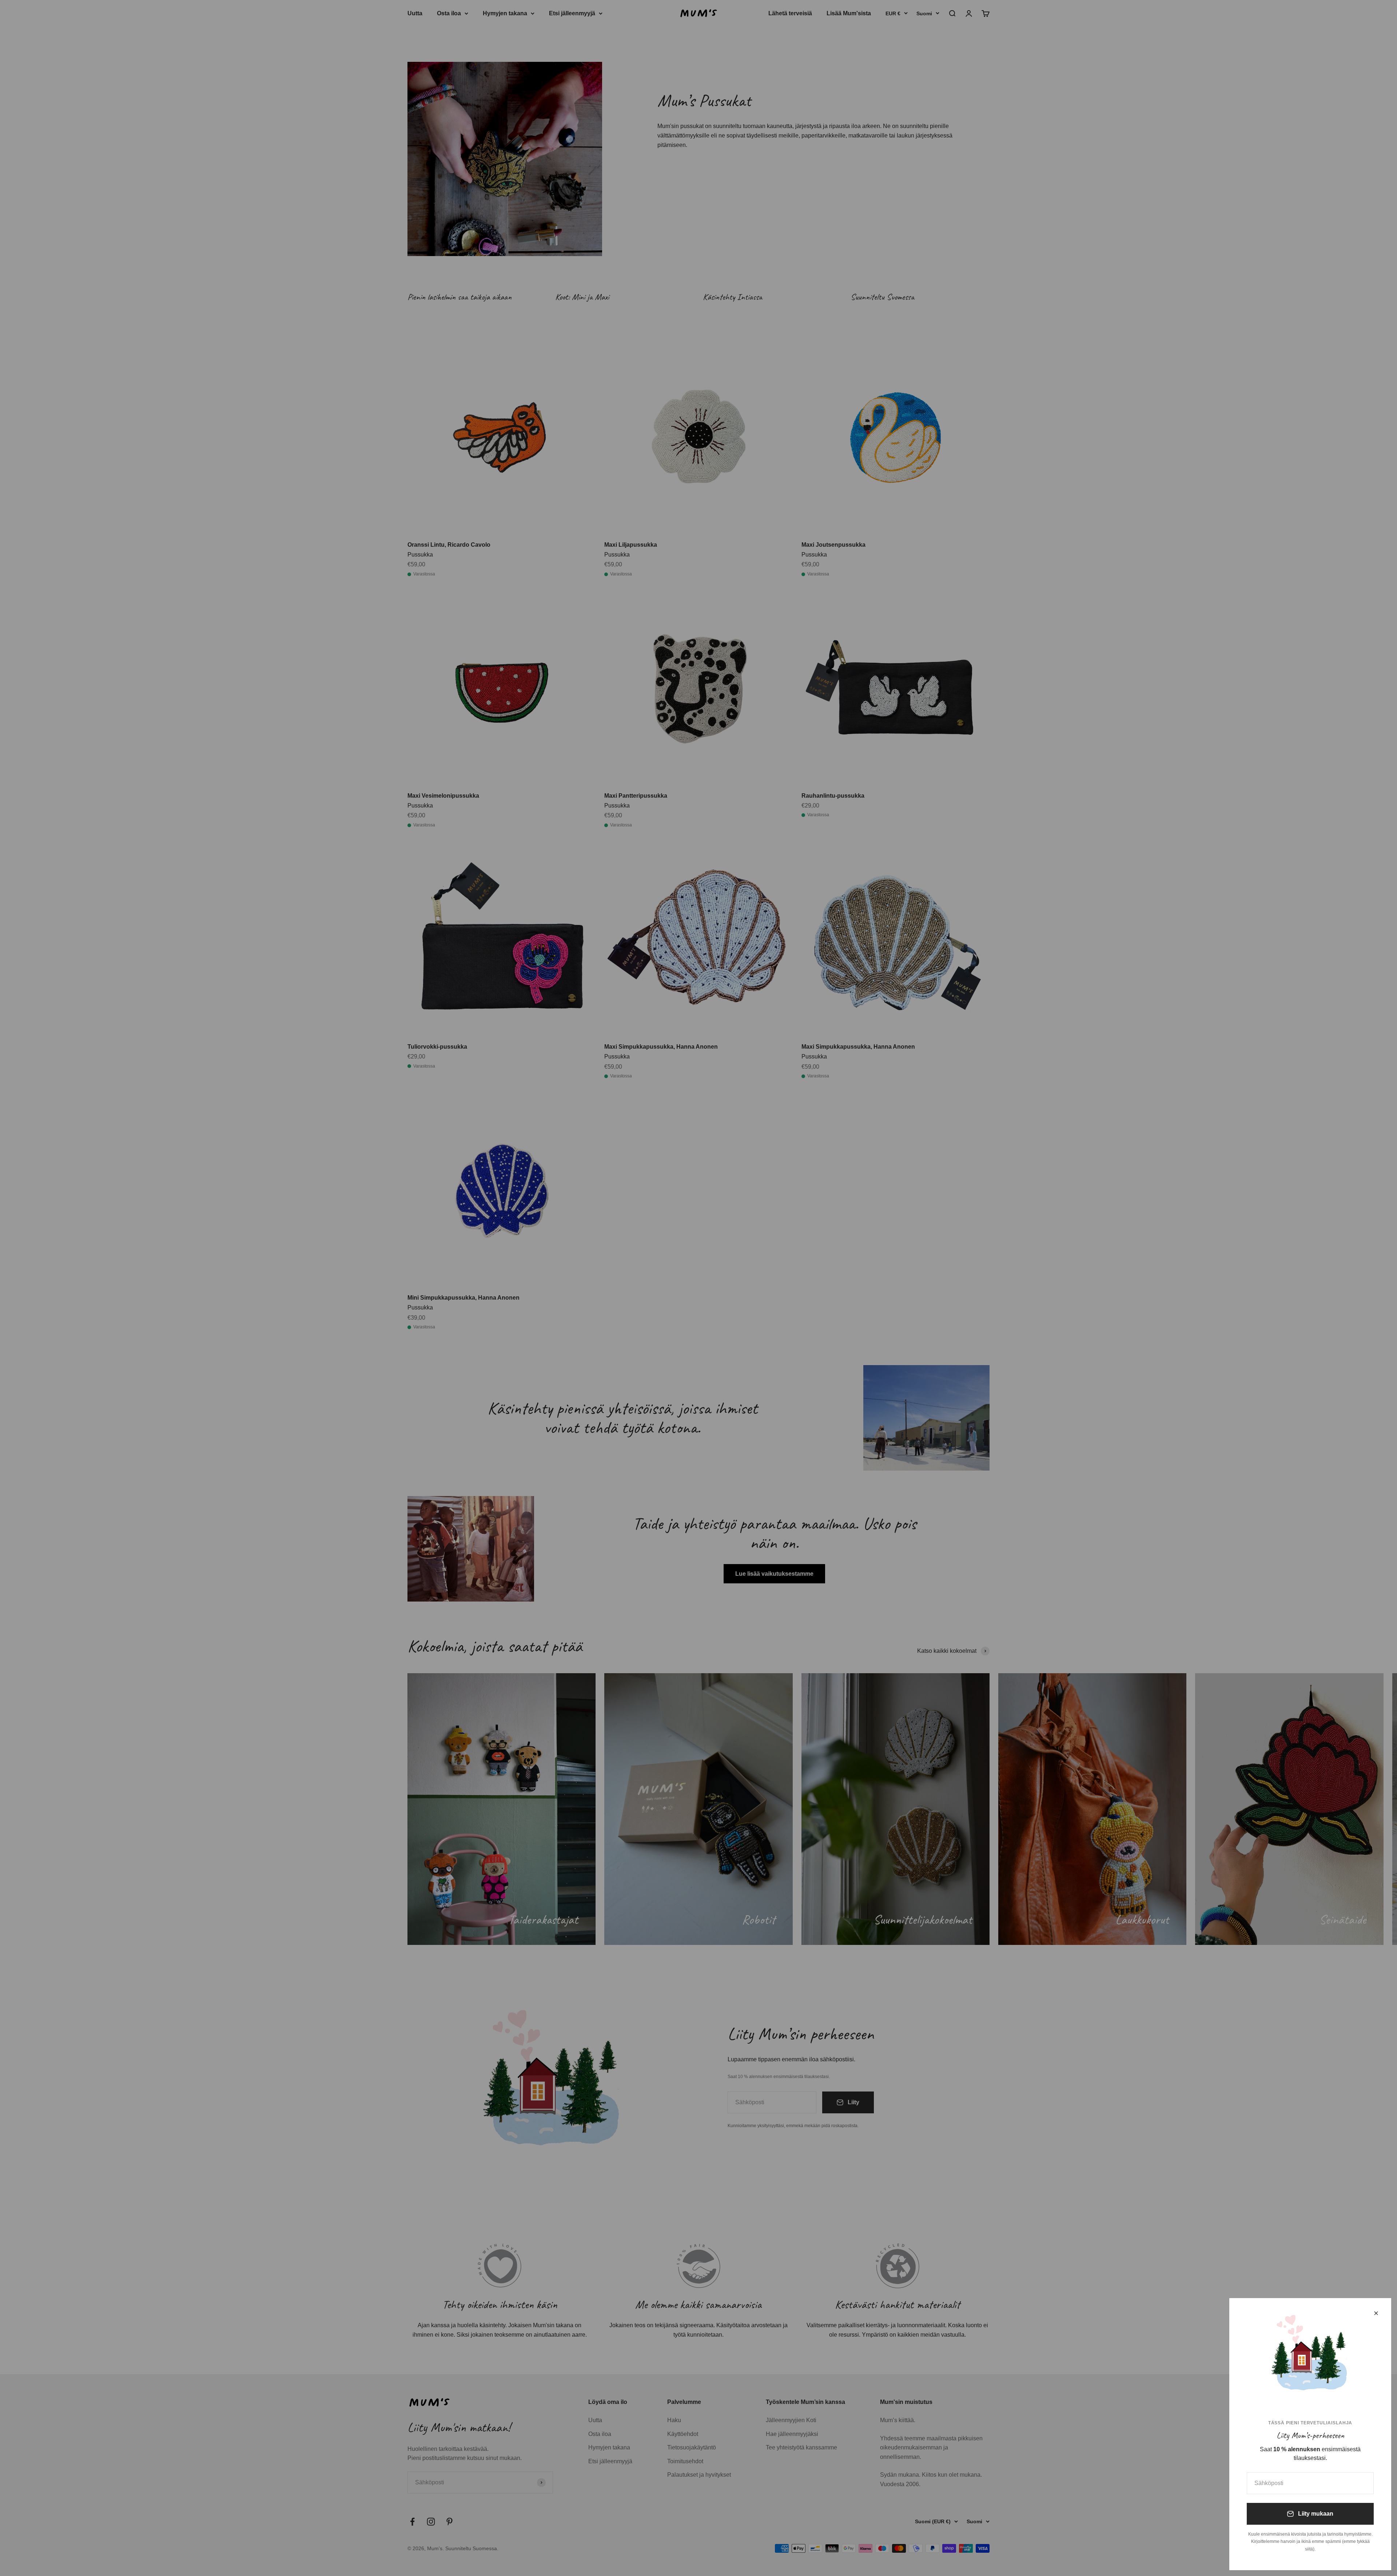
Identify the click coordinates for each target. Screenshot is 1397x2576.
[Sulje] (1376, 2313)
